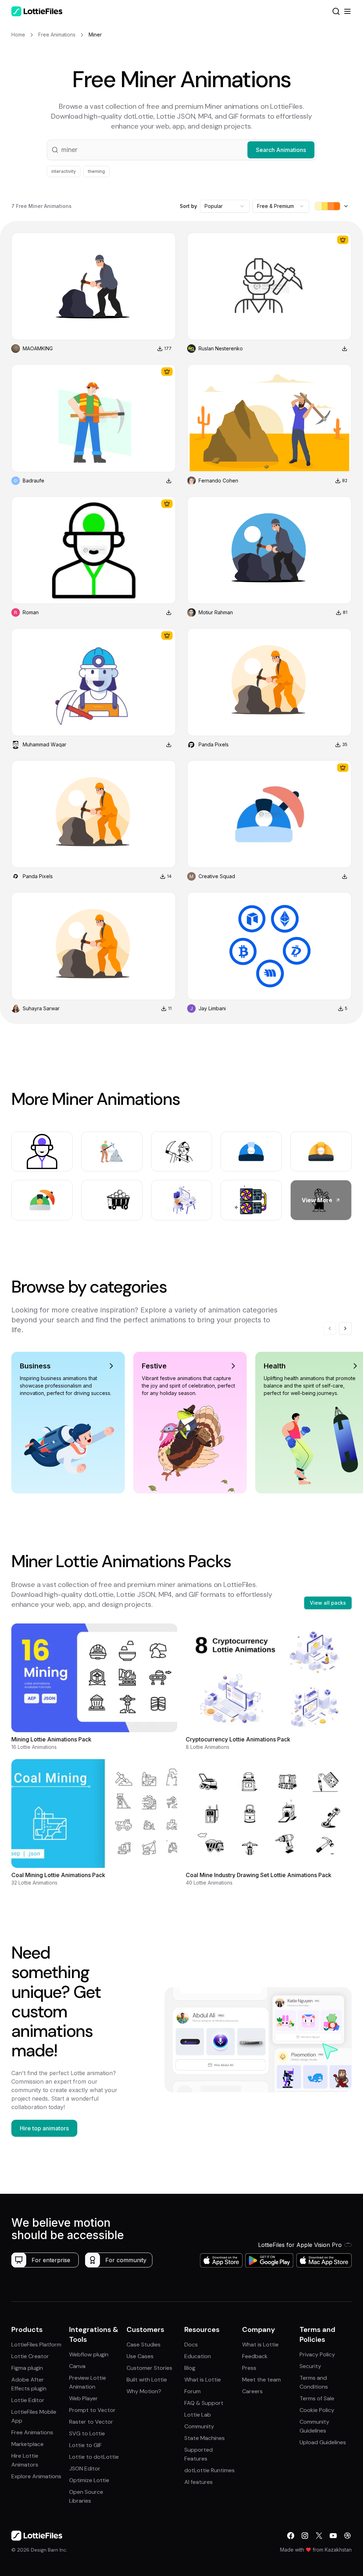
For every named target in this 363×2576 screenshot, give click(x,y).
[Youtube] (333, 2536)
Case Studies (144, 2345)
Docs (191, 2345)
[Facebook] (291, 2536)
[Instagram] (305, 2536)
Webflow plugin (89, 2354)
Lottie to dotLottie (94, 2457)
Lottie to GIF (85, 2445)
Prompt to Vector (92, 2410)
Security (310, 2366)
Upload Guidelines (323, 2442)
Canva (77, 2366)
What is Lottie (203, 2380)
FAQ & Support (204, 2403)
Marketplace (27, 2444)
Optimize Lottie (89, 2480)
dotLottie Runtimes (210, 2470)
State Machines (205, 2438)
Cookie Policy (317, 2410)
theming (96, 171)
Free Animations (32, 2432)
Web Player (83, 2398)
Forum (192, 2391)
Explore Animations (36, 2476)
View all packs (328, 1603)
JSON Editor (85, 2468)
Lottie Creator (30, 2356)
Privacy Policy (317, 2354)
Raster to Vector (91, 2422)
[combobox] (225, 206)
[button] (181, 150)
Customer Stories (149, 2368)
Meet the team (261, 2380)
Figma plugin (27, 2368)
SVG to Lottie (87, 2433)
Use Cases (140, 2356)
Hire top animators (44, 2128)
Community (199, 2426)
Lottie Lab (198, 2415)
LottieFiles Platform (36, 2345)
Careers (252, 2391)
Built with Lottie (147, 2380)
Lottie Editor (28, 2400)
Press (249, 2368)
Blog (190, 2368)
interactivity (64, 171)
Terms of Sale (317, 2398)
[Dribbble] (347, 2536)
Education (198, 2356)
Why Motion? (144, 2391)
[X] (319, 2536)
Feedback (255, 2356)
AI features (199, 2482)
